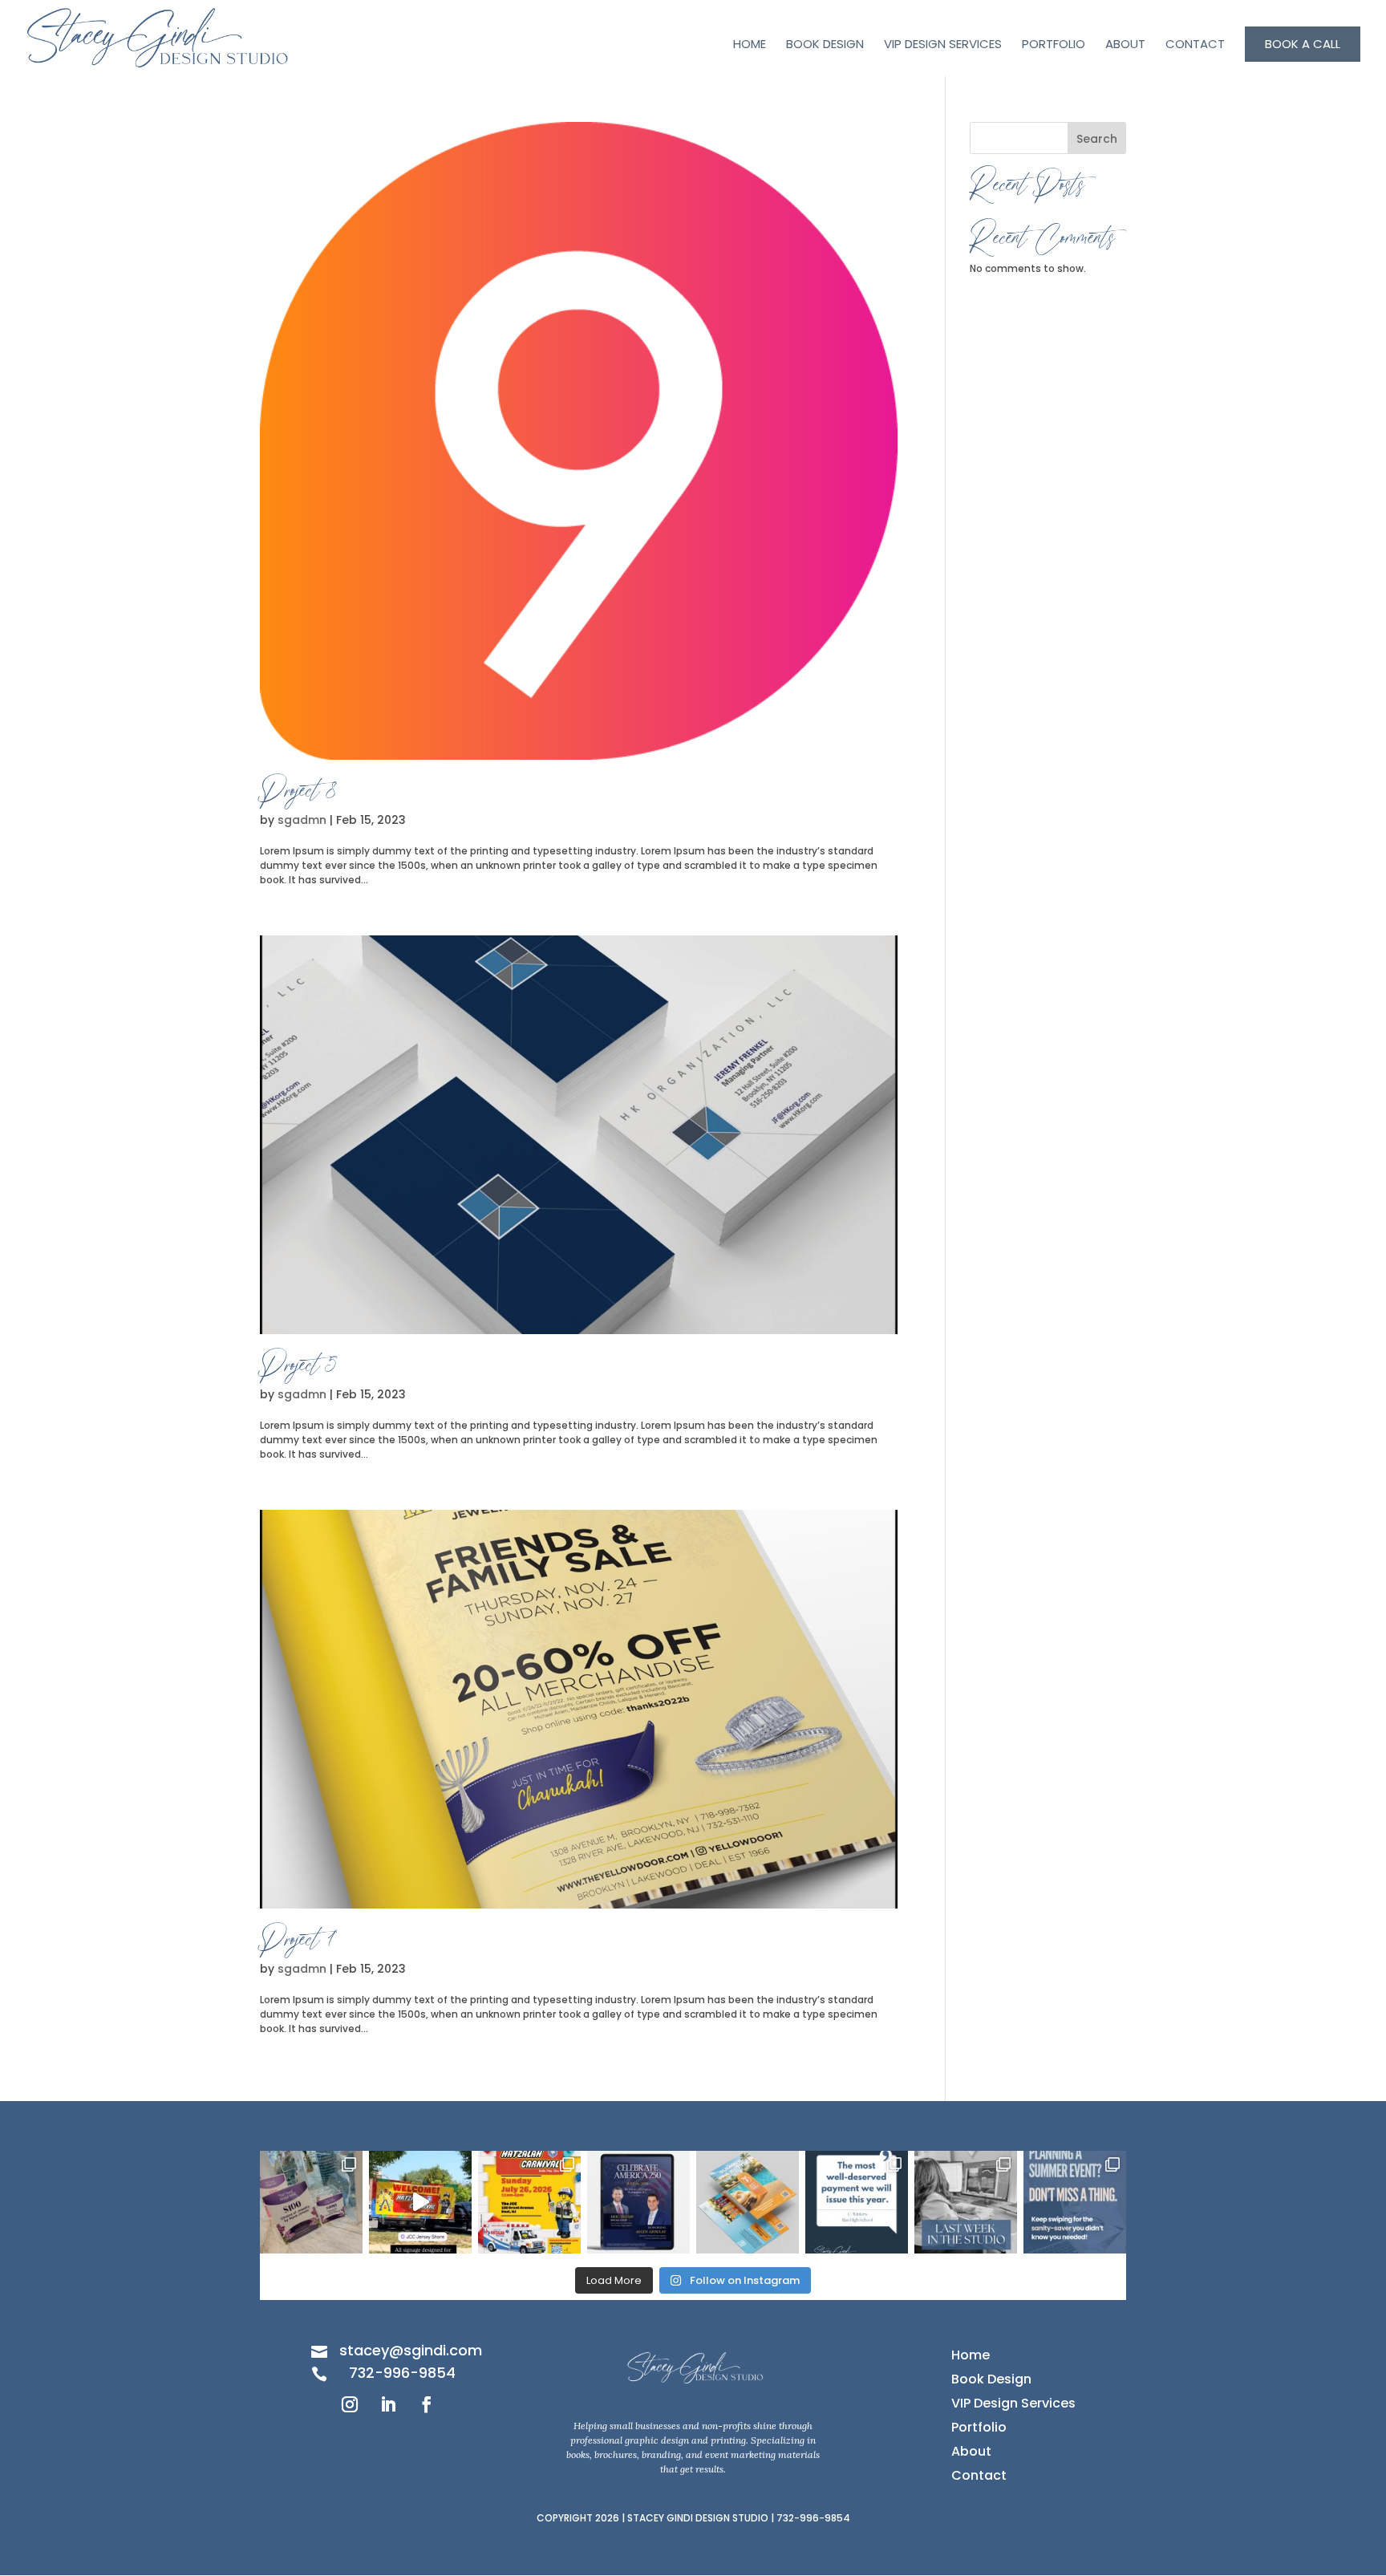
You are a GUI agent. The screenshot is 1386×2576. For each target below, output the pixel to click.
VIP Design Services (943, 45)
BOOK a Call (1303, 44)
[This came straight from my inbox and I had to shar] (857, 2202)
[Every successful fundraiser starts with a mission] (311, 2202)
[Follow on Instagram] (350, 2404)
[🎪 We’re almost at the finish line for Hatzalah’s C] (529, 2202)
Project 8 (298, 794)
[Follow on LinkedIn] (388, 2404)
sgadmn (302, 820)
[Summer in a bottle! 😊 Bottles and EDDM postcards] (748, 2202)
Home (750, 45)
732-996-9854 (402, 2373)
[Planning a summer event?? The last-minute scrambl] (1075, 2202)
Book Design (825, 45)
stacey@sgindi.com (411, 2350)
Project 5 (299, 1368)
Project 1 (298, 1943)
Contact (1195, 45)
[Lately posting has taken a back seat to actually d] (966, 2202)
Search (1097, 139)
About (1125, 45)
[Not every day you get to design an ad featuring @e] (638, 2202)
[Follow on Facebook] (427, 2404)
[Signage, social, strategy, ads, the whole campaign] (420, 2202)
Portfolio (1054, 45)
